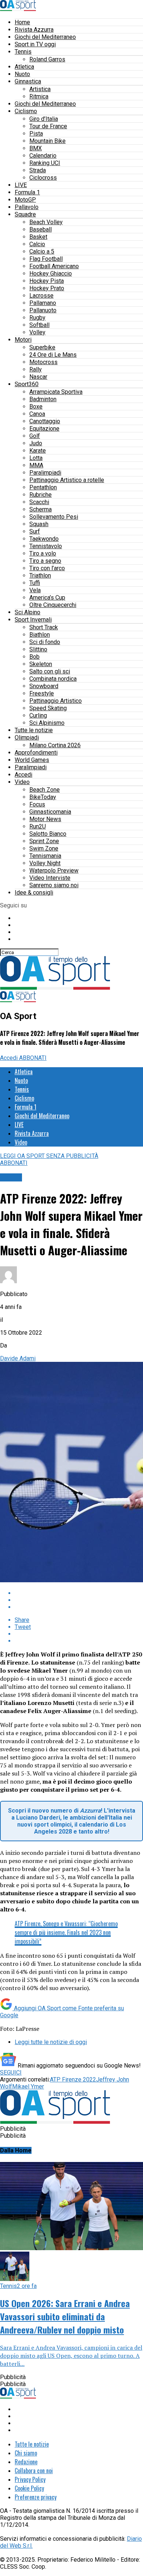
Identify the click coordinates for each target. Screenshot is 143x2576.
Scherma (41, 509)
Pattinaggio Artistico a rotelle (67, 480)
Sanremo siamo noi (54, 885)
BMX (36, 148)
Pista (36, 134)
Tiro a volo (43, 553)
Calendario (43, 156)
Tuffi (35, 583)
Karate (38, 451)
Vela (35, 590)
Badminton (43, 399)
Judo (36, 443)
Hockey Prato (47, 288)
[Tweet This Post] (79, 1600)
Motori (23, 340)
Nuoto (22, 74)
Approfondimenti (36, 753)
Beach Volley (46, 222)
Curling (38, 715)
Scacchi (39, 502)
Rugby (37, 318)
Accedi (23, 775)
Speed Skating (48, 708)
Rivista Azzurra (34, 30)
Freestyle (42, 693)
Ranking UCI (45, 163)
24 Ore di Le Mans (53, 355)
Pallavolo (27, 207)
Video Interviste (50, 878)
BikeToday (43, 797)
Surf (35, 531)
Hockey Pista (47, 281)
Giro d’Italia (44, 119)
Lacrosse (41, 296)
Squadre (25, 214)
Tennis (23, 52)
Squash (39, 524)
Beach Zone (45, 790)
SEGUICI (11, 2073)
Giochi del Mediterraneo (45, 37)
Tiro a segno (45, 561)
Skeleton (41, 664)
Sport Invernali (33, 620)
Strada (38, 170)
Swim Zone (44, 848)
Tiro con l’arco (47, 568)
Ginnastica (28, 81)
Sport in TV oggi (35, 44)
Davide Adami (18, 1358)
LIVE (21, 185)
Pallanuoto (43, 310)
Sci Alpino (27, 612)
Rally (36, 369)
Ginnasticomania (50, 812)
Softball (39, 325)
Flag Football (46, 259)
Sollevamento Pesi (54, 517)
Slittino (38, 649)
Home (22, 22)
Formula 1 (27, 192)
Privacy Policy (30, 2479)
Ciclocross (43, 178)
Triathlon (40, 575)
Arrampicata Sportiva (56, 392)
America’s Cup (47, 598)
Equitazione (44, 429)
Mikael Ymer (28, 2086)
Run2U (38, 826)
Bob (34, 657)
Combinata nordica (53, 679)
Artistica (40, 89)
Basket (38, 237)
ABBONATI (33, 1058)
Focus (37, 804)
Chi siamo (26, 2453)
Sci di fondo (45, 642)
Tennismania (45, 856)
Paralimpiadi (45, 473)
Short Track (44, 627)
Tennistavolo (46, 546)
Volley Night (45, 863)
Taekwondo (44, 539)
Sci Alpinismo (47, 723)
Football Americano (54, 266)
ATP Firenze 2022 (73, 2079)
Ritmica (39, 96)
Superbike (42, 347)
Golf (35, 436)
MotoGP (25, 200)
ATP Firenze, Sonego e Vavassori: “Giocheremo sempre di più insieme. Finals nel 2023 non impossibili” (66, 1932)
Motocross (43, 362)
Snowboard (44, 686)
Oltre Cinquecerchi (53, 605)
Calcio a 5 (42, 251)
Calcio (37, 244)
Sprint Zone (44, 841)
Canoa (37, 414)
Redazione (26, 2462)
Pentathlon (43, 487)
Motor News (45, 819)
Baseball (41, 229)
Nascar (38, 377)
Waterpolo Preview (54, 870)
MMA (36, 465)
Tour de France (48, 126)
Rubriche (41, 495)
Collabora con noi (34, 2471)
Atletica (24, 67)
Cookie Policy (29, 2488)
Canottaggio (45, 421)
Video (22, 782)
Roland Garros (47, 59)
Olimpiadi (27, 737)
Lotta (36, 458)
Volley (37, 332)
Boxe (36, 406)
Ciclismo (26, 111)
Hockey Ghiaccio (51, 274)
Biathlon (40, 635)
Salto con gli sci (50, 671)
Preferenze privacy (36, 2497)
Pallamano (43, 303)
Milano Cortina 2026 (55, 745)
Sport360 (27, 384)
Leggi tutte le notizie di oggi (51, 2042)
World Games (32, 760)
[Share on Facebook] (79, 1593)
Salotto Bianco (48, 834)
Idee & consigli (34, 893)
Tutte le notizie (34, 730)
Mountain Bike (47, 141)
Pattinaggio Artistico (56, 701)
